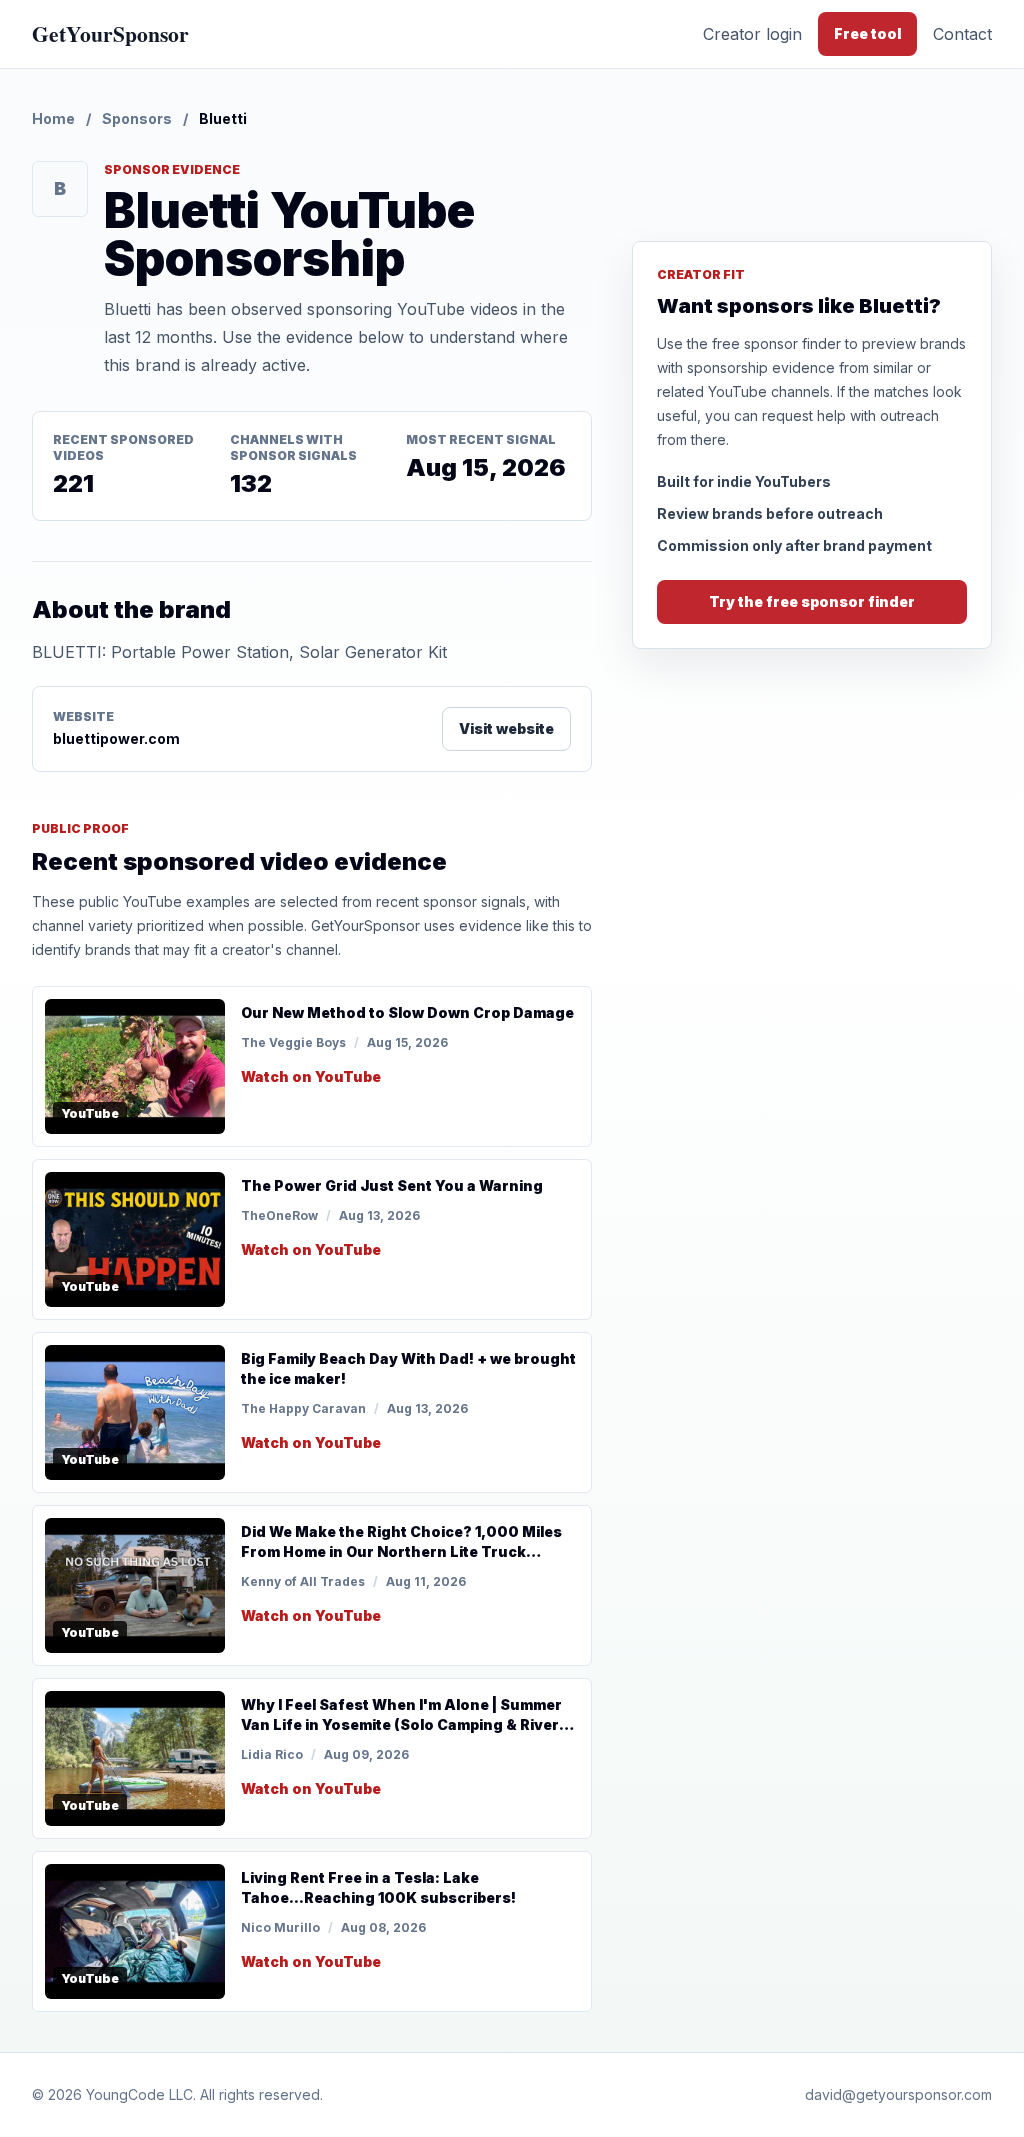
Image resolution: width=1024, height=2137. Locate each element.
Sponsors (137, 118)
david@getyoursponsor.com (898, 2094)
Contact (962, 34)
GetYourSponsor (110, 33)
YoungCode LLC (139, 2094)
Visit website (506, 728)
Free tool (867, 33)
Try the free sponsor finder (812, 601)
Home (53, 118)
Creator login (752, 34)
